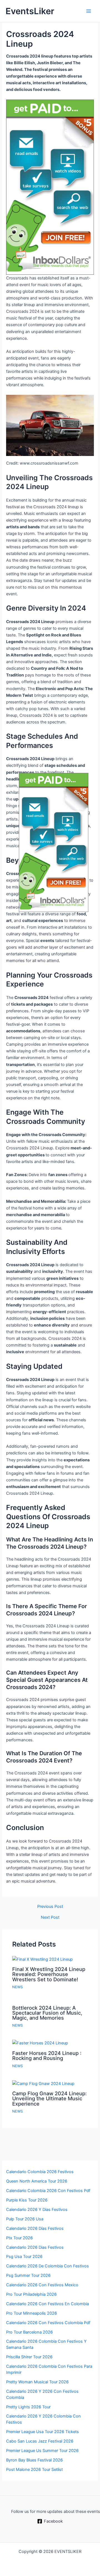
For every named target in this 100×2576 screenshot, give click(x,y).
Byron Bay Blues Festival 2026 (34, 2460)
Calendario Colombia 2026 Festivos (40, 2172)
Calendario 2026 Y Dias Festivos (37, 2210)
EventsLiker (30, 11)
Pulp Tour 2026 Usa (25, 2219)
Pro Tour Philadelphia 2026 (31, 2294)
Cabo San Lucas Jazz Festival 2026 (40, 2441)
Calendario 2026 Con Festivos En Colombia (47, 2304)
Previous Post (50, 1907)
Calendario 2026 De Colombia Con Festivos (47, 2266)
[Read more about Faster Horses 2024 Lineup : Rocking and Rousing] (40, 2043)
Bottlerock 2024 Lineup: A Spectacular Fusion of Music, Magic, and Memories (47, 2013)
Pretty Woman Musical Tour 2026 (37, 2382)
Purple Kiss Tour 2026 (27, 2200)
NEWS (17, 1987)
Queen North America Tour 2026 (37, 2181)
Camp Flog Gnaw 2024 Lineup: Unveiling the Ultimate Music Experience (49, 2098)
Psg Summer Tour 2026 (28, 2275)
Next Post (50, 1917)
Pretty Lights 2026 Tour (28, 2407)
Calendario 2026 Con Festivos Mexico (42, 2285)
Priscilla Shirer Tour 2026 (29, 2357)
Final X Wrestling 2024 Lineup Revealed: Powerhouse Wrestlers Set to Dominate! (49, 1974)
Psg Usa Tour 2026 (24, 2257)
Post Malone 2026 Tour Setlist (34, 2470)
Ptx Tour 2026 (19, 2238)
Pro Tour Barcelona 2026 (29, 2332)
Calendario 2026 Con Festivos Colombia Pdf (48, 2323)
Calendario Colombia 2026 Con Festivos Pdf (48, 2191)
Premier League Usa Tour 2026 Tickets (42, 2432)
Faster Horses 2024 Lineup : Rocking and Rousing (47, 2056)
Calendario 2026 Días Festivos (35, 2228)
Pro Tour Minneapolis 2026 (32, 2313)
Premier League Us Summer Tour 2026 (42, 2451)
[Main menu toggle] (89, 11)
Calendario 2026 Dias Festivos (35, 2247)
